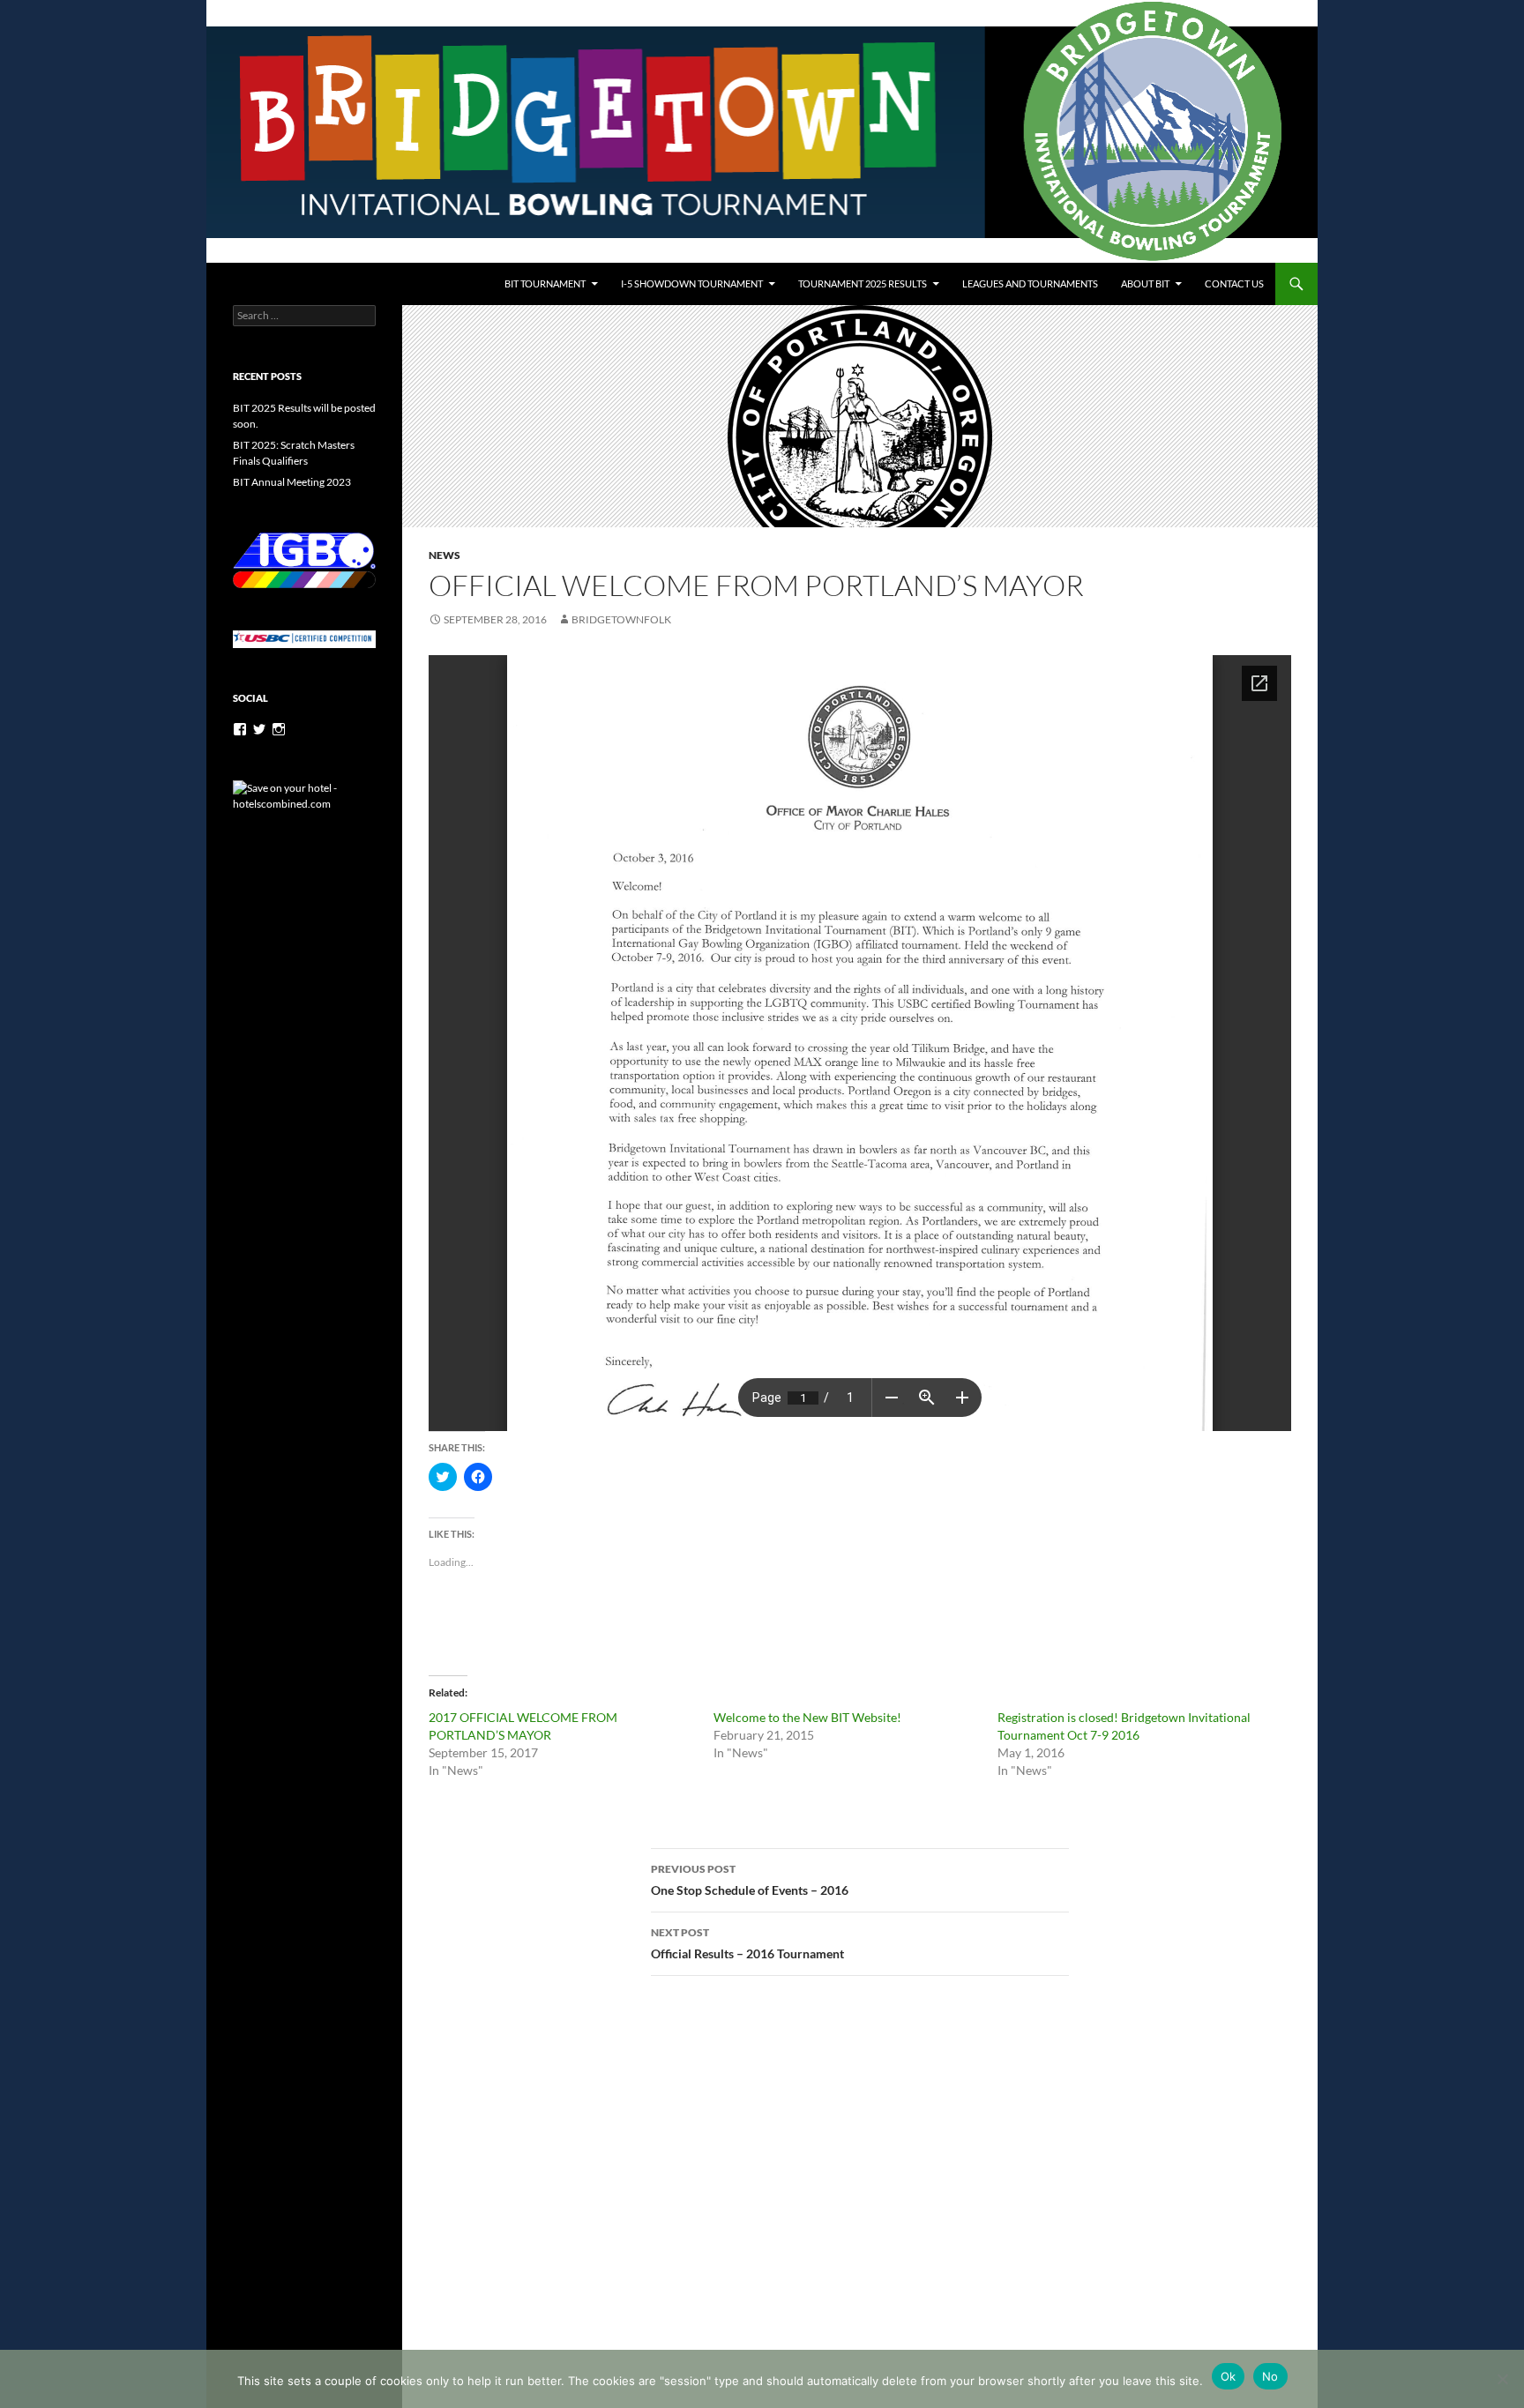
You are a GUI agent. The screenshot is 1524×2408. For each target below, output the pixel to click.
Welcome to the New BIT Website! (807, 1717)
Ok (1229, 2376)
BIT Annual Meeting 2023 (292, 482)
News (444, 555)
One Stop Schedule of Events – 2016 (750, 1880)
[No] (1502, 2379)
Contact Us (1234, 283)
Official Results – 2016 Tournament (747, 1943)
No (1270, 2376)
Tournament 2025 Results (863, 283)
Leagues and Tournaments (1030, 283)
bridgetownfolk (621, 619)
